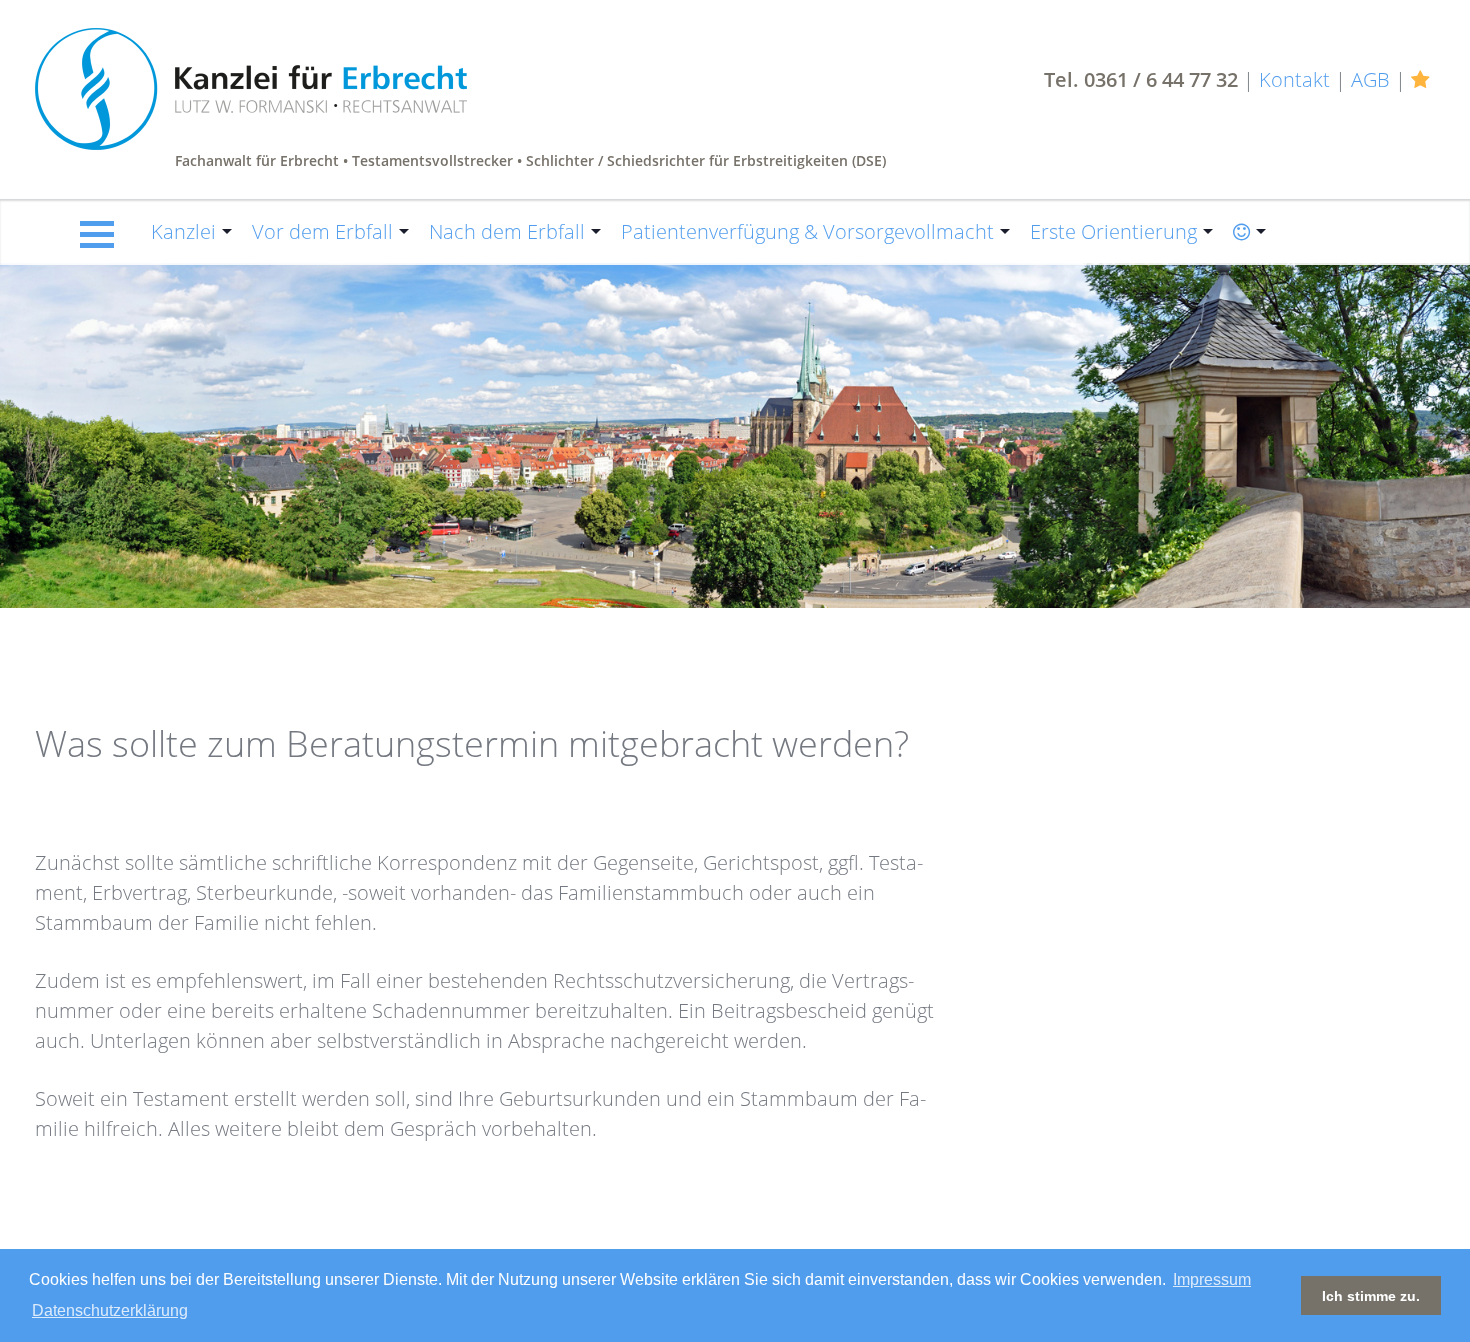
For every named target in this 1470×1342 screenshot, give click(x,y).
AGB (1370, 79)
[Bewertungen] (1423, 79)
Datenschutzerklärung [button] (110, 1310)
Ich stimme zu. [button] (1371, 1296)
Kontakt (1294, 79)
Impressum (1212, 1279)
